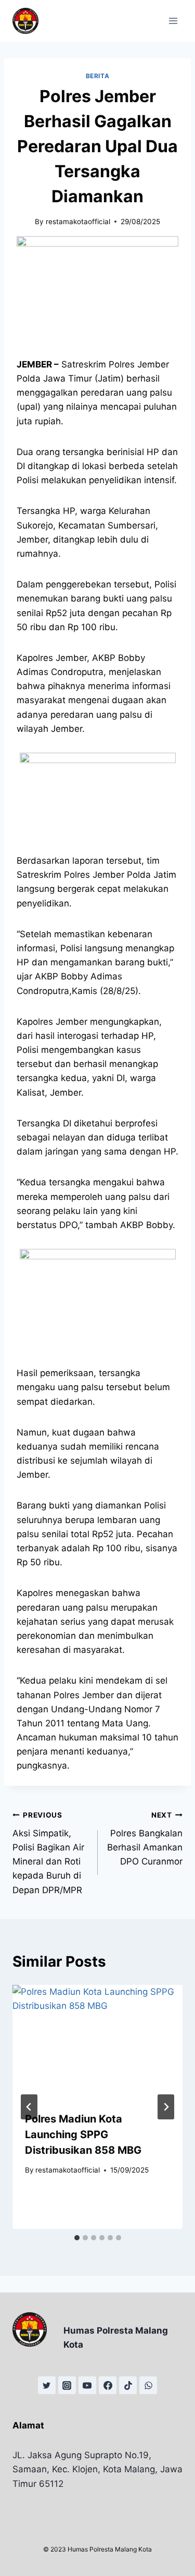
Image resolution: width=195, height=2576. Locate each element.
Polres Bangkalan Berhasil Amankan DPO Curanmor (145, 1839)
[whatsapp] (148, 2385)
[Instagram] (67, 2385)
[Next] (166, 2107)
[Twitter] (47, 2385)
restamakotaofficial (78, 222)
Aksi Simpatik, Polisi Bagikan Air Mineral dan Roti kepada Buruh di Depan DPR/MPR (48, 1853)
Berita (98, 76)
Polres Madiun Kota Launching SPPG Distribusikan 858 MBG (83, 2135)
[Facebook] (108, 2385)
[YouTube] (87, 2385)
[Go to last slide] (29, 2107)
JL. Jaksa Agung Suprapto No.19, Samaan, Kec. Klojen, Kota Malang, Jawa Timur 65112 (97, 2469)
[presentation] (97, 2042)
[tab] (77, 2238)
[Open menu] (173, 21)
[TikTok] (128, 2385)
